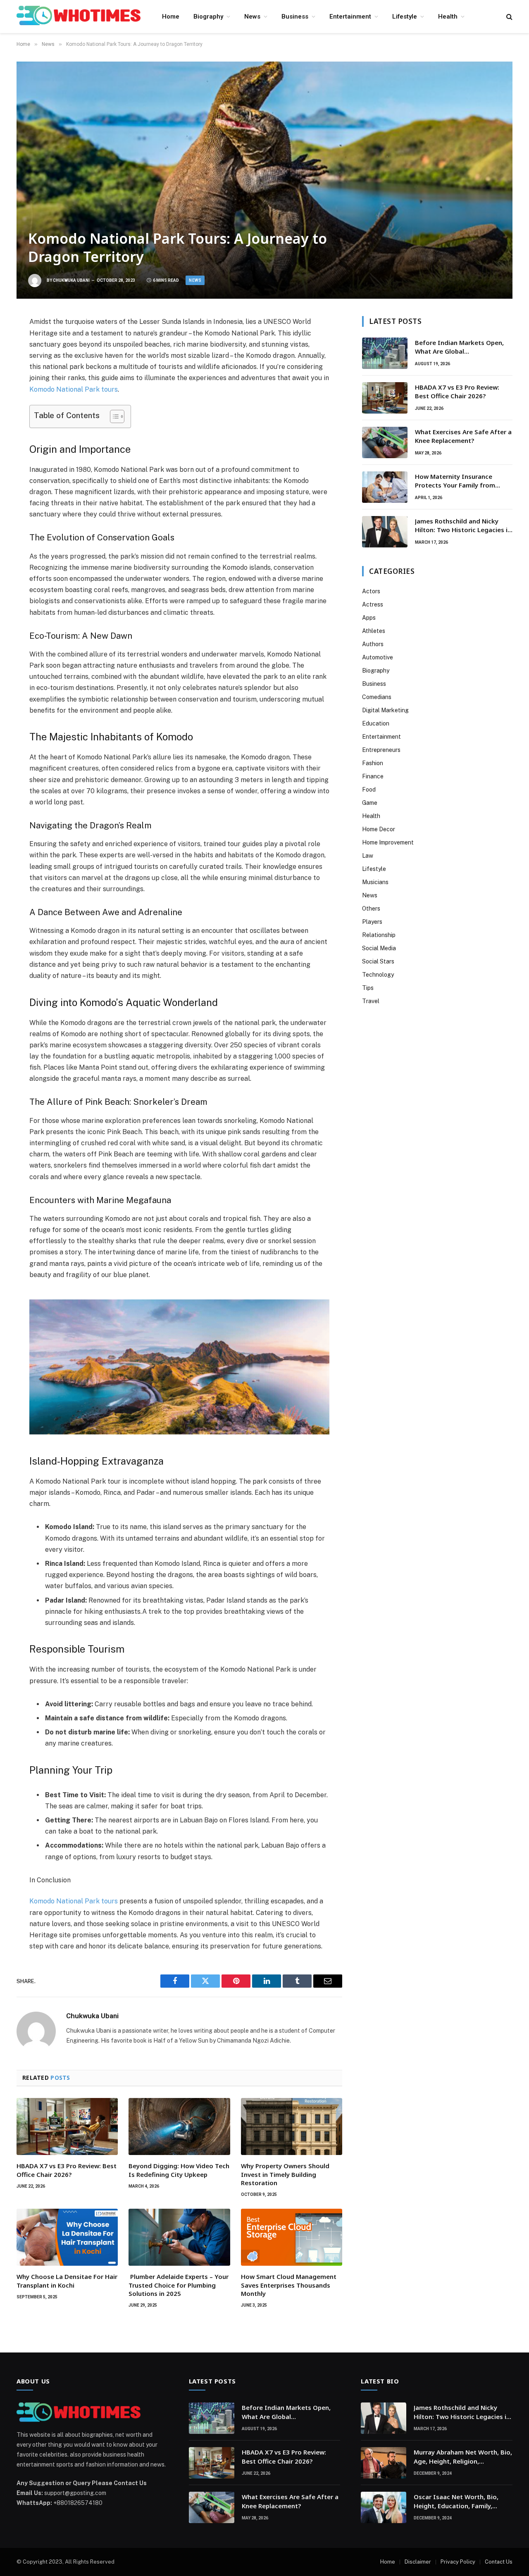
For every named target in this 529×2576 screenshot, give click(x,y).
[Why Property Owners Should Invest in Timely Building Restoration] (292, 2126)
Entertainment (350, 17)
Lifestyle (405, 17)
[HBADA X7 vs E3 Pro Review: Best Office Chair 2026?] (67, 2126)
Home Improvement (388, 842)
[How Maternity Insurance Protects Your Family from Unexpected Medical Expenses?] (385, 487)
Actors (371, 591)
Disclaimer (418, 2562)
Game (370, 803)
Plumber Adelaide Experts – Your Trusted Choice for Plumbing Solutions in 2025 (179, 2285)
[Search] (509, 17)
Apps (369, 618)
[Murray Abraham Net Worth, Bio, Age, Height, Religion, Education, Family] (384, 2463)
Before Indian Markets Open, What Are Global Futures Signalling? (459, 347)
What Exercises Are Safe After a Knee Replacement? (463, 436)
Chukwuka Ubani (71, 280)
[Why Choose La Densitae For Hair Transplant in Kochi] (67, 2237)
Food (369, 790)
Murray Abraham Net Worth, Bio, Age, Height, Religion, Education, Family (463, 2457)
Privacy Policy (458, 2562)
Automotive (378, 657)
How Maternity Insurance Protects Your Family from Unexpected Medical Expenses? (462, 481)
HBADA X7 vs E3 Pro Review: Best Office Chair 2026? (67, 2170)
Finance (373, 776)
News (252, 17)
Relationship (379, 935)
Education (376, 723)
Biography (208, 17)
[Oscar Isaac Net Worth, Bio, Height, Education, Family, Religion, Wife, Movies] (384, 2507)
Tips (368, 988)
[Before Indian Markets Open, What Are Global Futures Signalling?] (385, 353)
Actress (373, 604)
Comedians (377, 697)
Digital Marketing (385, 710)
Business (295, 17)
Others (371, 909)
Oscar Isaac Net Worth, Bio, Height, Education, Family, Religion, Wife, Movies (456, 2501)
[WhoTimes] (79, 17)
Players (372, 922)
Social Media (379, 948)
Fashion (373, 763)
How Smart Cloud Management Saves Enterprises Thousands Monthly (289, 2285)
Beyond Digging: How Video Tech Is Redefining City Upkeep (179, 2170)
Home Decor (379, 829)
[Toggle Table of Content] (113, 416)
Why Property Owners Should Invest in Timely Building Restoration (285, 2174)
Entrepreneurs (381, 750)
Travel (371, 1001)
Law (368, 856)
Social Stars (378, 961)
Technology (378, 975)
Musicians (375, 882)
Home (171, 17)
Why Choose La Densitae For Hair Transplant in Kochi (67, 2281)
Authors (373, 644)
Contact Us (499, 2562)
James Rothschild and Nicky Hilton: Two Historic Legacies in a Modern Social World (463, 526)
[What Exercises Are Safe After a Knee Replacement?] (385, 442)
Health (448, 17)
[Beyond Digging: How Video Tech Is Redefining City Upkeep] (179, 2126)
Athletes (374, 631)
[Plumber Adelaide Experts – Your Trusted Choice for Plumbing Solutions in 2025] (179, 2237)
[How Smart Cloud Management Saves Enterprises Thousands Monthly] (292, 2237)
